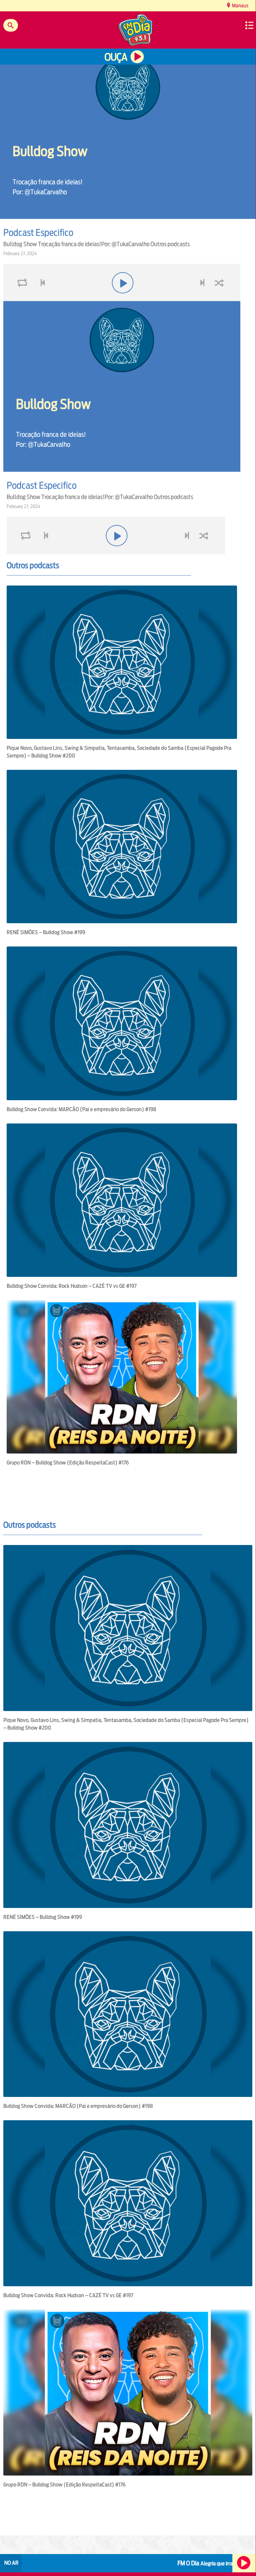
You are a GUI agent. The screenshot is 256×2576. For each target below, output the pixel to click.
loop (23, 299)
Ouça (116, 57)
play (122, 299)
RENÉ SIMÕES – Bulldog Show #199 (46, 932)
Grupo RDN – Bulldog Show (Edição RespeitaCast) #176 (68, 1463)
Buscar (11, 25)
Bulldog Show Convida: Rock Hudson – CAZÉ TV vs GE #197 (72, 1286)
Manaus (240, 5)
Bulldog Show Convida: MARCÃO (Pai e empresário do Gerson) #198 (81, 1109)
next (203, 299)
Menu (249, 25)
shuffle (220, 299)
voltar (41, 299)
